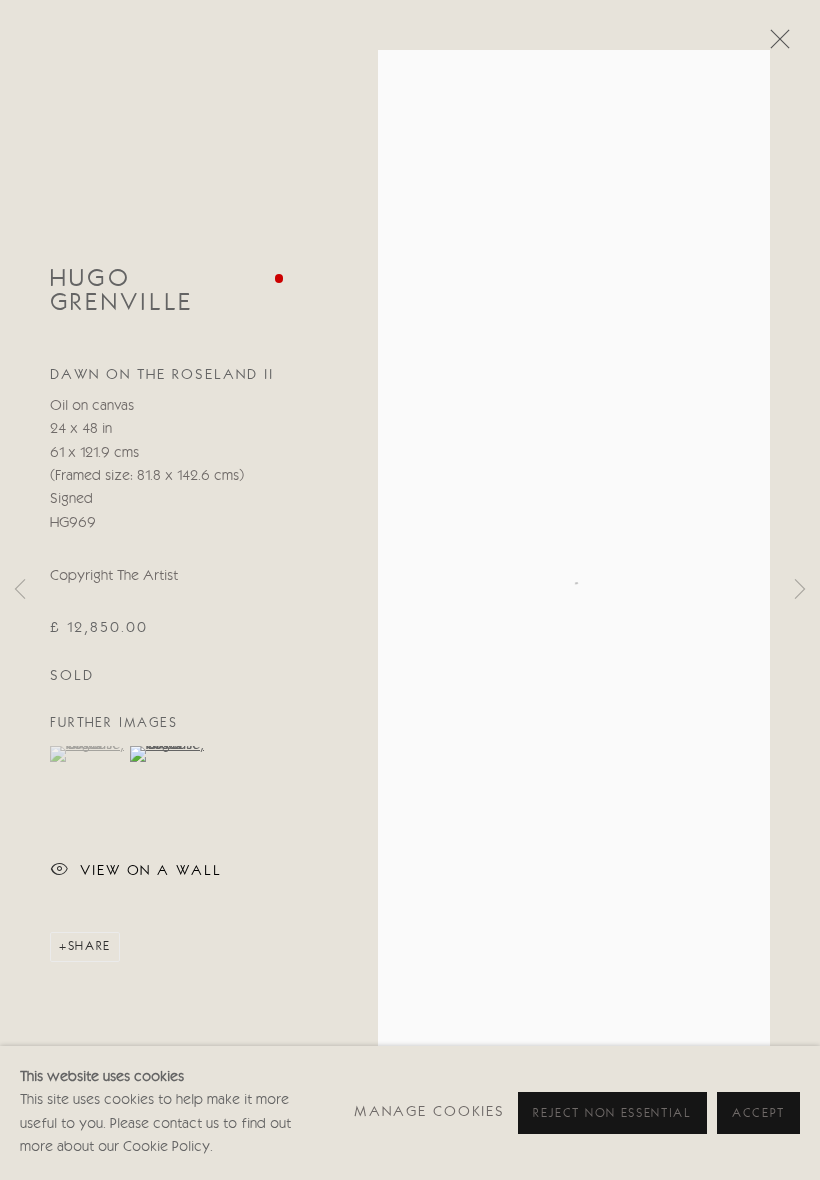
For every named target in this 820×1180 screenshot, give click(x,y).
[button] (87, 754)
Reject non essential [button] (612, 1113)
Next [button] (800, 590)
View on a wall (151, 870)
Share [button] (89, 946)
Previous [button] (20, 590)
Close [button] (775, 45)
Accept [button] (758, 1113)
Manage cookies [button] (429, 1112)
